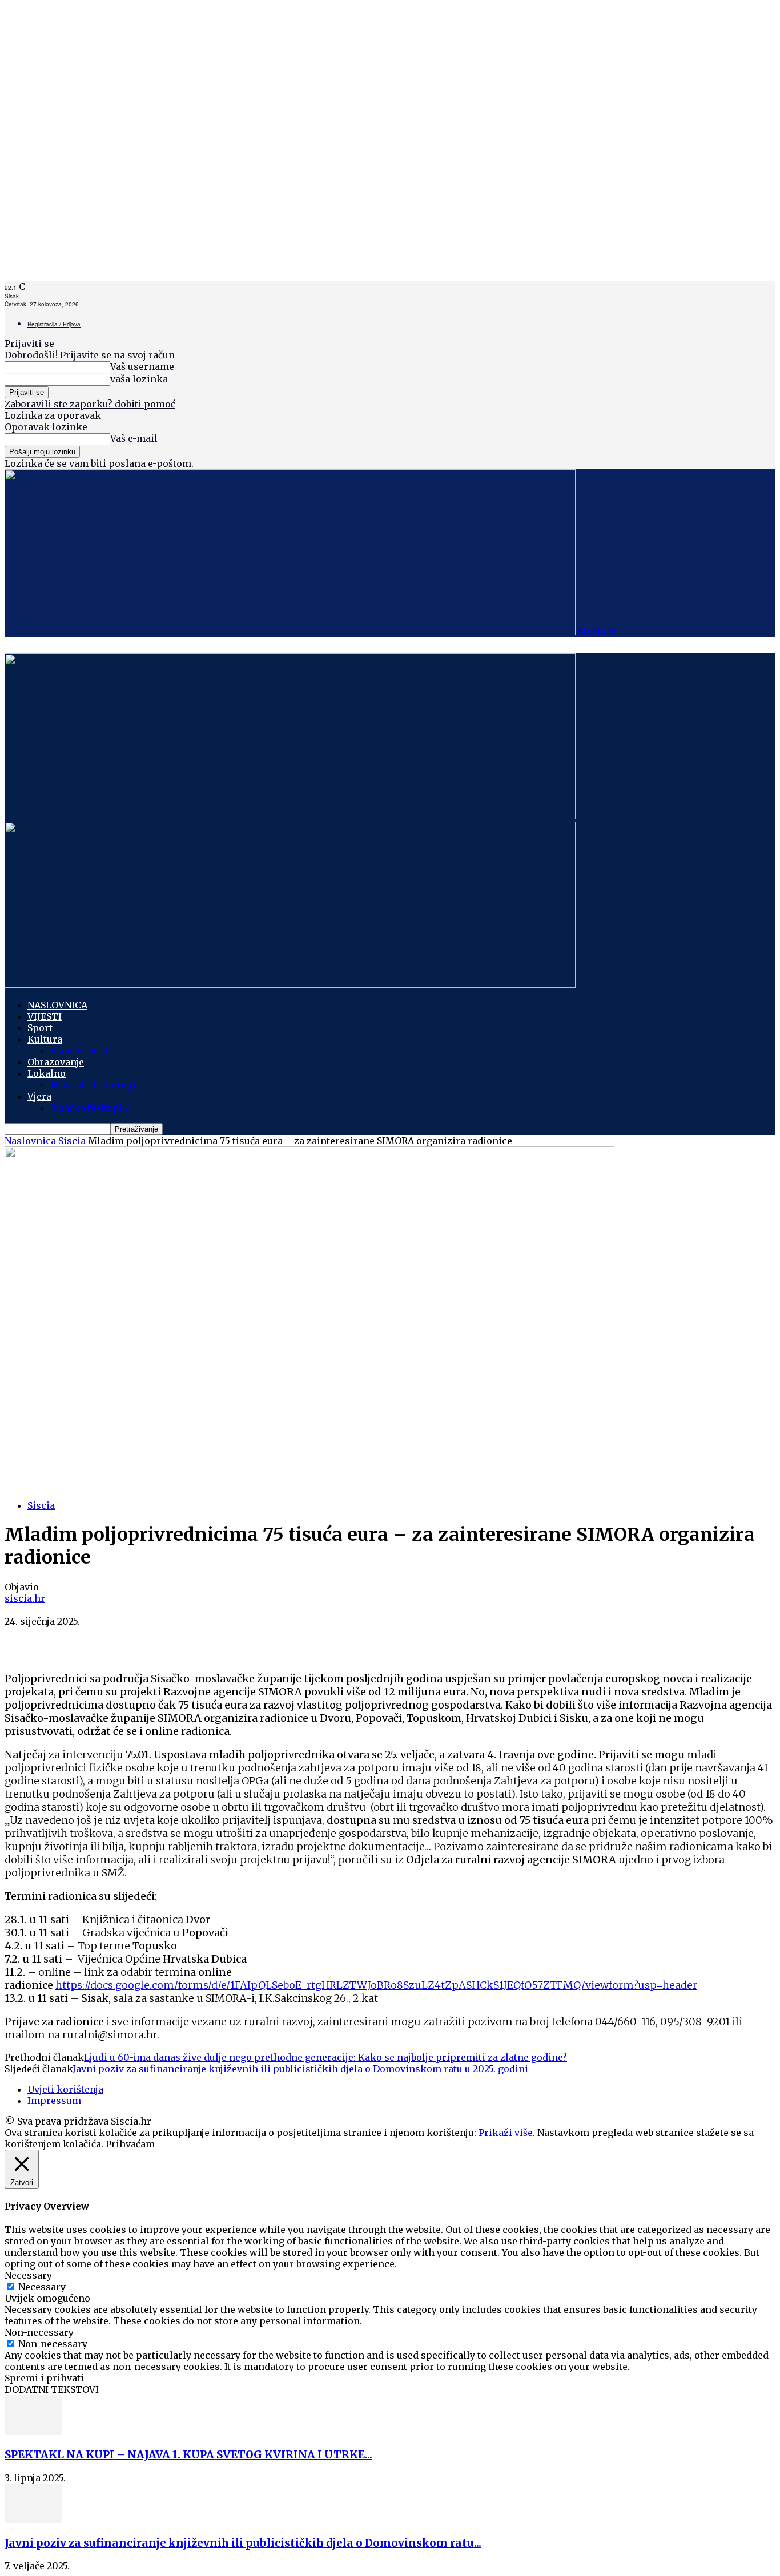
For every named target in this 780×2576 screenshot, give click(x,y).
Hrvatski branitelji (93, 1085)
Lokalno (47, 1073)
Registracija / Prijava (54, 324)
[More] (151, 1639)
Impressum (54, 2101)
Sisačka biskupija (91, 1108)
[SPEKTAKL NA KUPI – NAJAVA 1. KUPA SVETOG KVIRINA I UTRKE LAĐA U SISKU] (33, 2432)
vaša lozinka (139, 379)
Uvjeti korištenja (65, 2089)
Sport (40, 1028)
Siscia (72, 1141)
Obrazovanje (56, 1062)
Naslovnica (30, 1141)
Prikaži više (506, 2133)
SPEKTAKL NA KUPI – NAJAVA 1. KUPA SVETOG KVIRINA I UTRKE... (188, 2455)
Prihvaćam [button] (130, 2144)
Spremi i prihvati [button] (44, 2378)
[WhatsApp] (66, 1639)
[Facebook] (24, 1639)
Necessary (42, 2287)
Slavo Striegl (79, 1051)
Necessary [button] (28, 2275)
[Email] (108, 1639)
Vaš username (142, 366)
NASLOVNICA (57, 1005)
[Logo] (290, 816)
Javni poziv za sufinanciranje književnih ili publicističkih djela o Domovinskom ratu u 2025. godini (300, 2069)
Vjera (39, 1096)
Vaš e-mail (134, 438)
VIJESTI (45, 1016)
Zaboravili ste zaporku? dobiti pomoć (90, 404)
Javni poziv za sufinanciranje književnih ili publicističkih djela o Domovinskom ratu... (243, 2543)
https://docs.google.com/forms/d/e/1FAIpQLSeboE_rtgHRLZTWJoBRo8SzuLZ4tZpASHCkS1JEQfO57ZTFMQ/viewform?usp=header (376, 1985)
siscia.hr (25, 1598)
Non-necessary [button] (39, 2332)
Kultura (45, 1039)
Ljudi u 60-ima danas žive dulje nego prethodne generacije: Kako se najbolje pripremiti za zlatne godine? (325, 2057)
